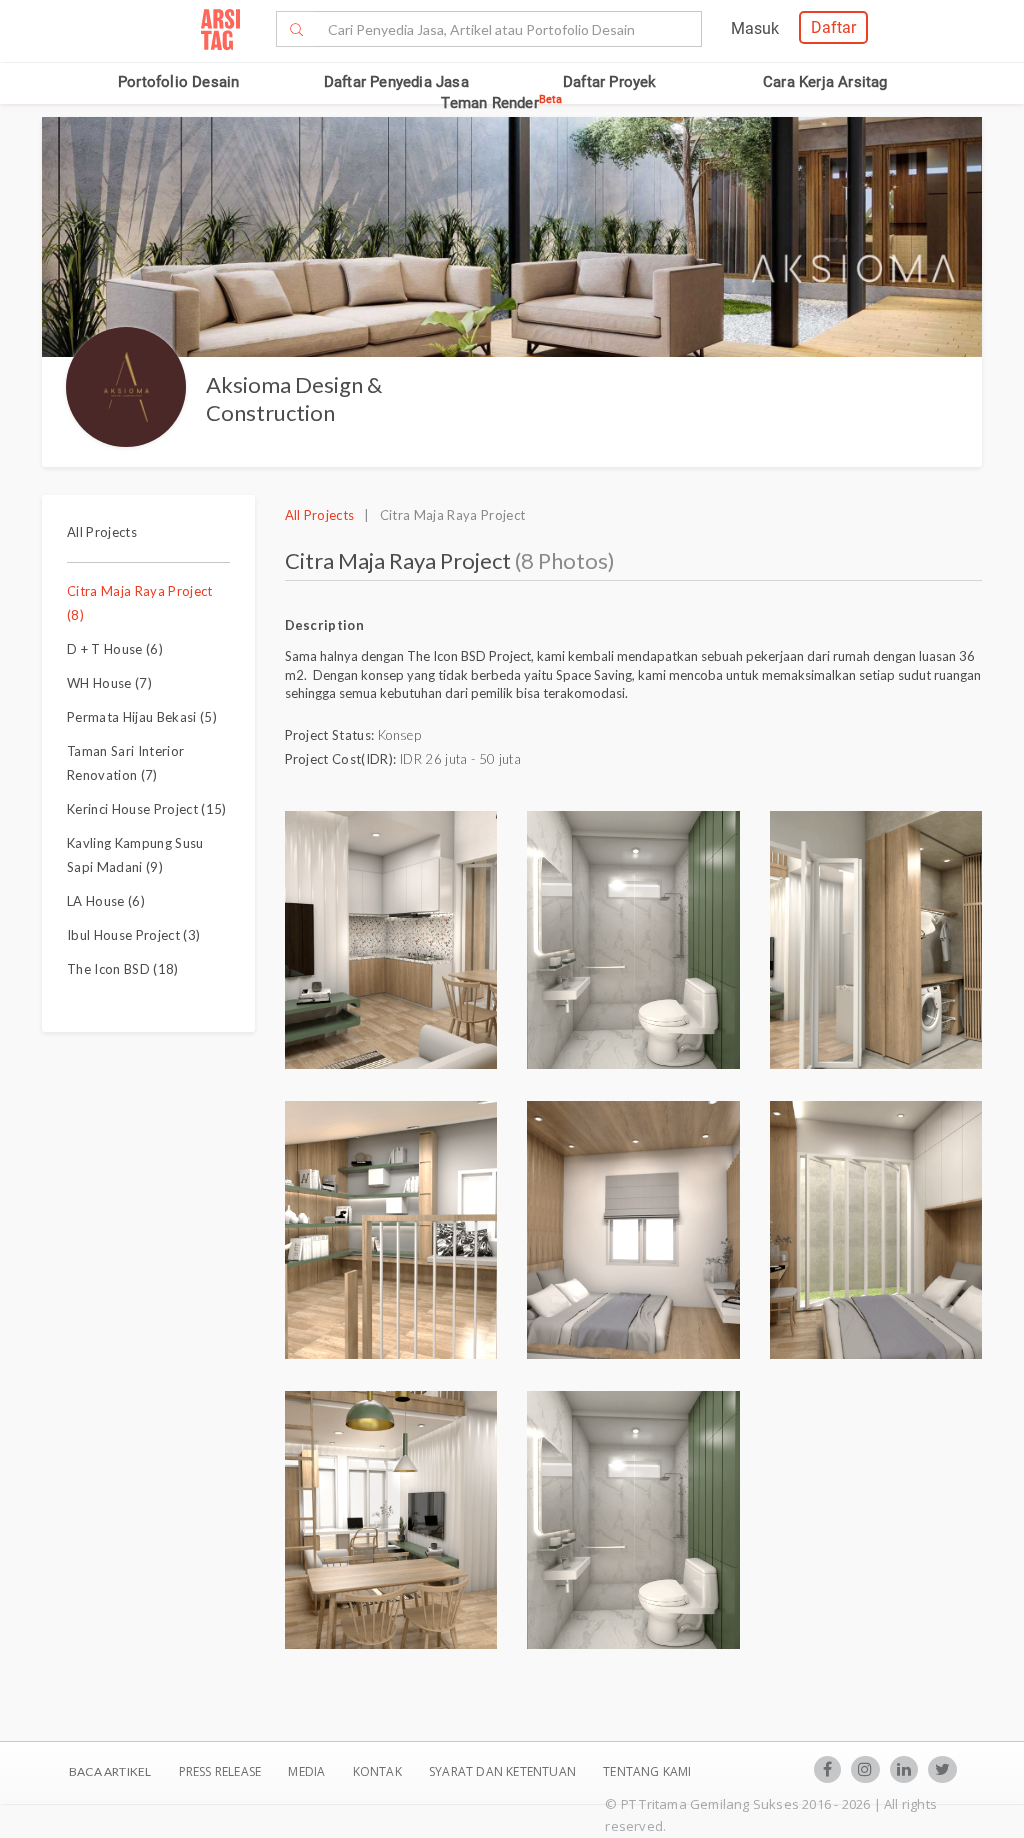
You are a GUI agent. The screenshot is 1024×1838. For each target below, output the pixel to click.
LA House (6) (106, 901)
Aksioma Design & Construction (294, 399)
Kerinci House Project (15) (147, 809)
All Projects (102, 532)
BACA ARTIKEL (110, 1771)
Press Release (219, 1771)
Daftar (833, 27)
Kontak (379, 1771)
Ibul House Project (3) (133, 935)
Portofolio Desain (178, 82)
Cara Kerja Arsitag (825, 82)
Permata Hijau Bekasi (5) (142, 717)
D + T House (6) (115, 649)
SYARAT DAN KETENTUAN (504, 1771)
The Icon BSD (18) (123, 969)
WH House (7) (109, 683)
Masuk (755, 28)
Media (308, 1771)
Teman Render (501, 103)
